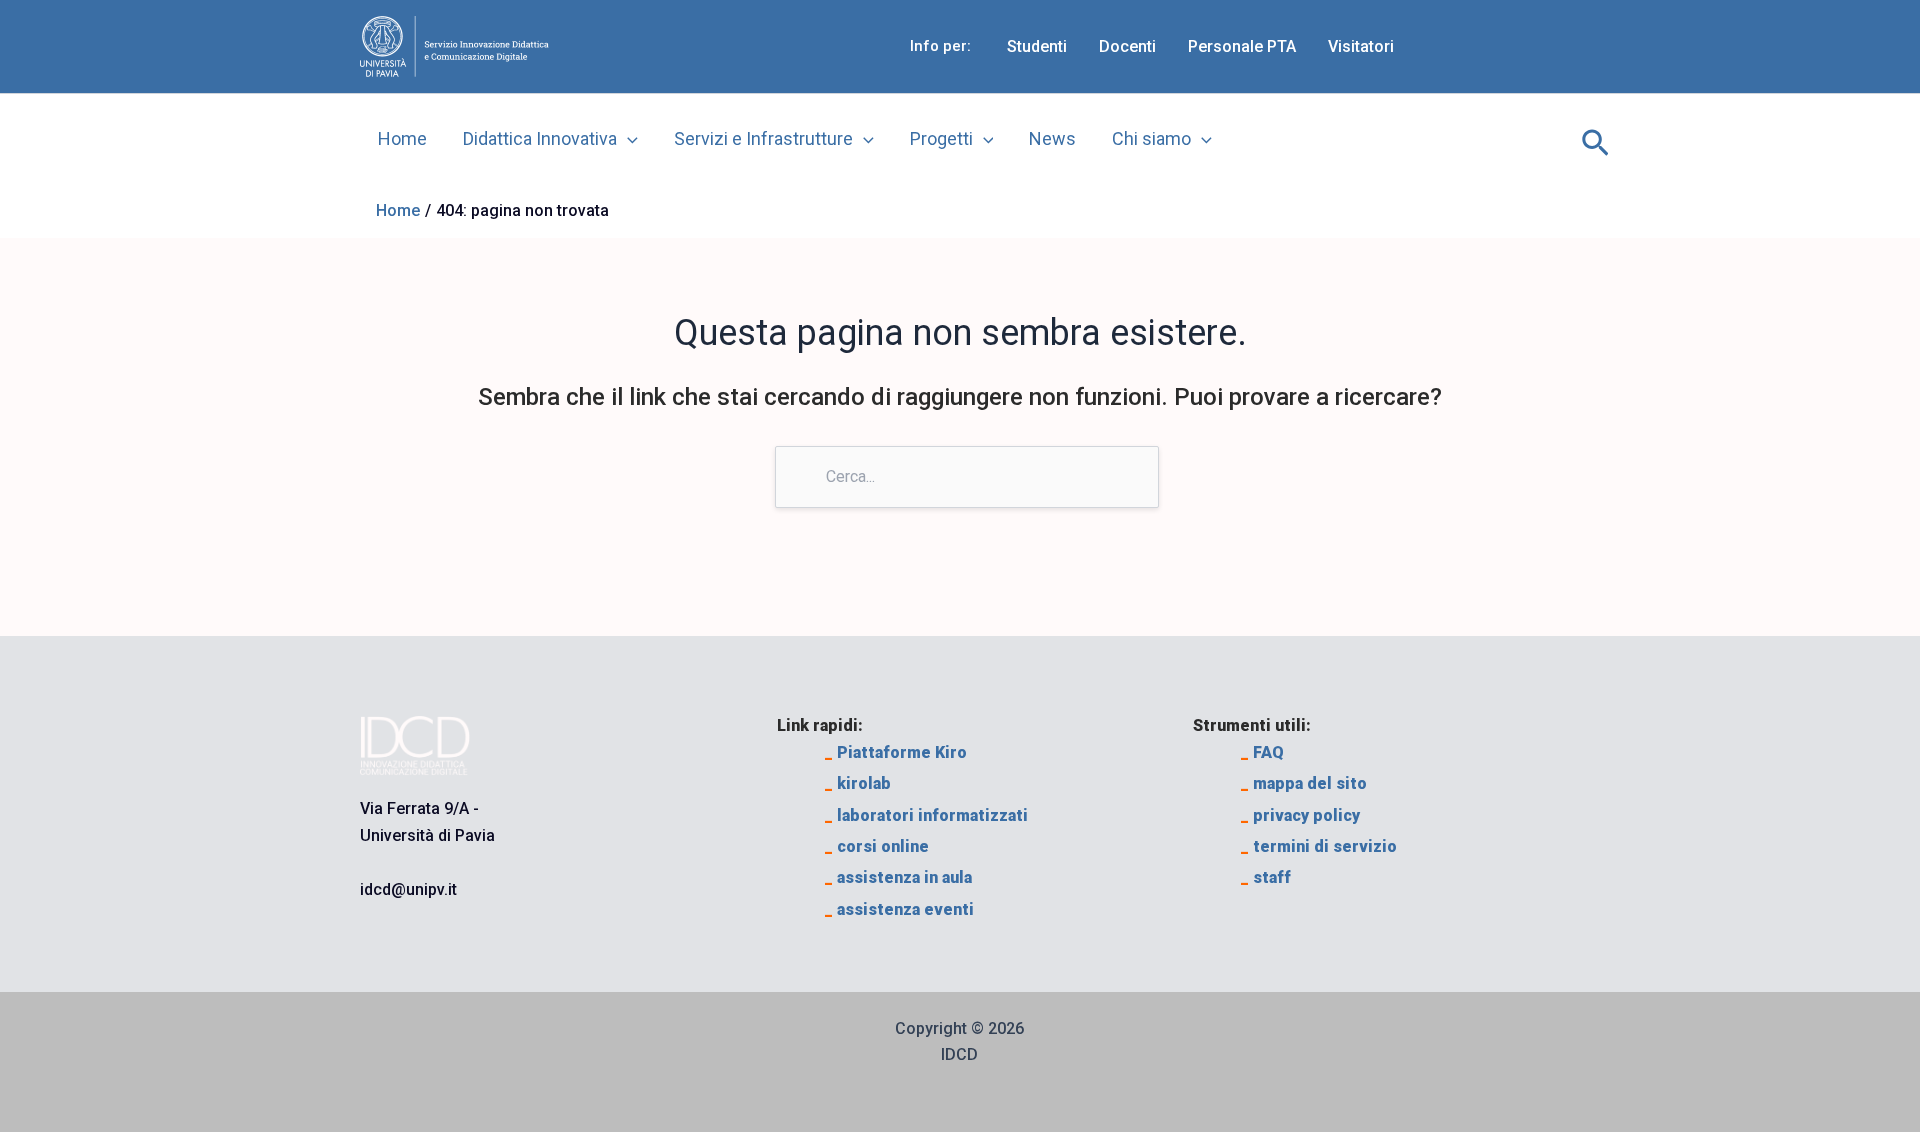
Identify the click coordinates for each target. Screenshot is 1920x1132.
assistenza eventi (899, 909)
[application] (627, 139)
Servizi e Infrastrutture (763, 138)
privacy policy (1300, 815)
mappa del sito (1304, 783)
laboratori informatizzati (926, 815)
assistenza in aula (898, 877)
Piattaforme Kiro (896, 752)
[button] (1595, 139)
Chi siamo (1151, 138)
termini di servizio (1319, 846)
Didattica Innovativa (540, 138)
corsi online (877, 846)
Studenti (1037, 46)
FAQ (1262, 752)
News (1052, 138)
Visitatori (1361, 46)
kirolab (858, 783)
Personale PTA (1242, 46)
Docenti (1127, 46)
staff (1266, 877)
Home (402, 138)
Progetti (941, 138)
